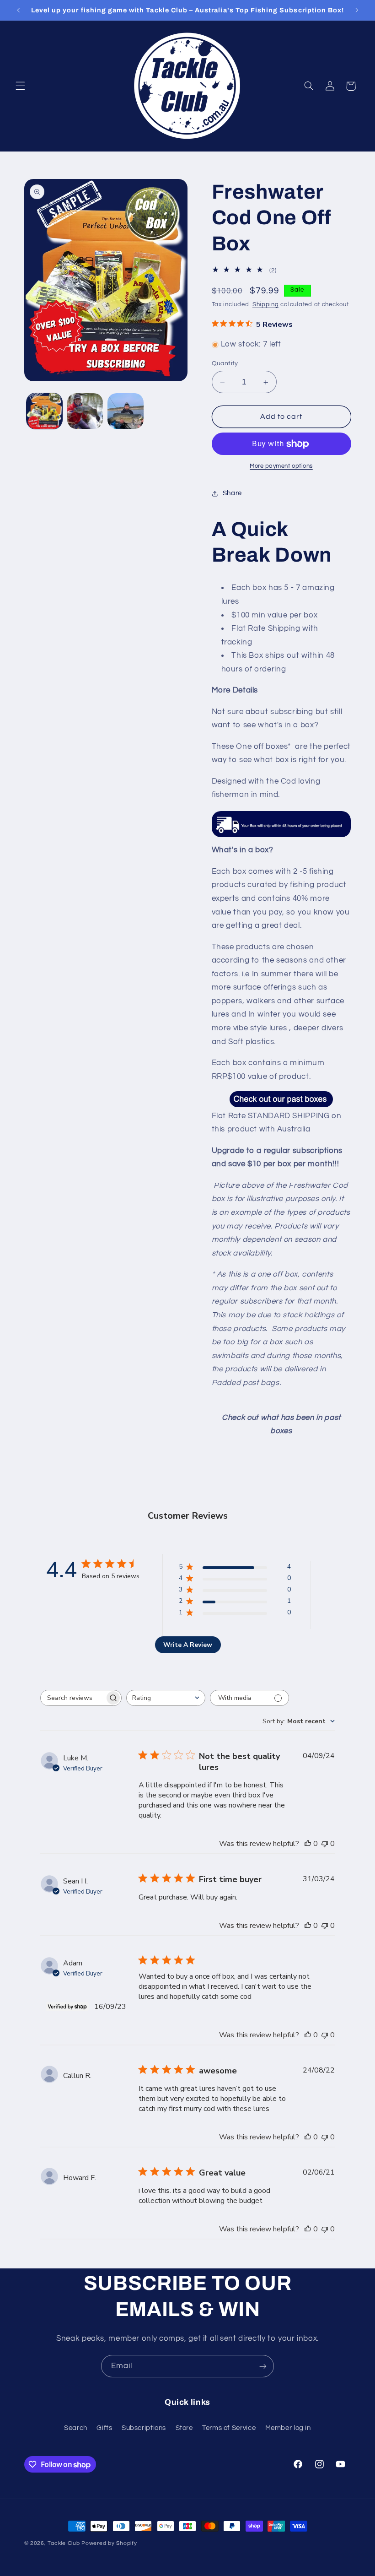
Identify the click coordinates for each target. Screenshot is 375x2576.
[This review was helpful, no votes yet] (308, 1844)
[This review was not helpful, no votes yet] (325, 1844)
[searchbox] (73, 1698)
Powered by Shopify (109, 2543)
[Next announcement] (357, 10)
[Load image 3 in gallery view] (125, 411)
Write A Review (188, 1645)
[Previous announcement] (18, 10)
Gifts (104, 2428)
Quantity (225, 363)
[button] (20, 86)
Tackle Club (64, 2543)
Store (184, 2428)
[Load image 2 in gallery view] (85, 411)
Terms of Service (229, 2428)
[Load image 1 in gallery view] (44, 411)
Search (76, 2428)
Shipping (266, 305)
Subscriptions (144, 2428)
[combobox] (166, 1698)
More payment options (281, 466)
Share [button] (232, 493)
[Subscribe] (263, 2366)
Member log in (288, 2428)
